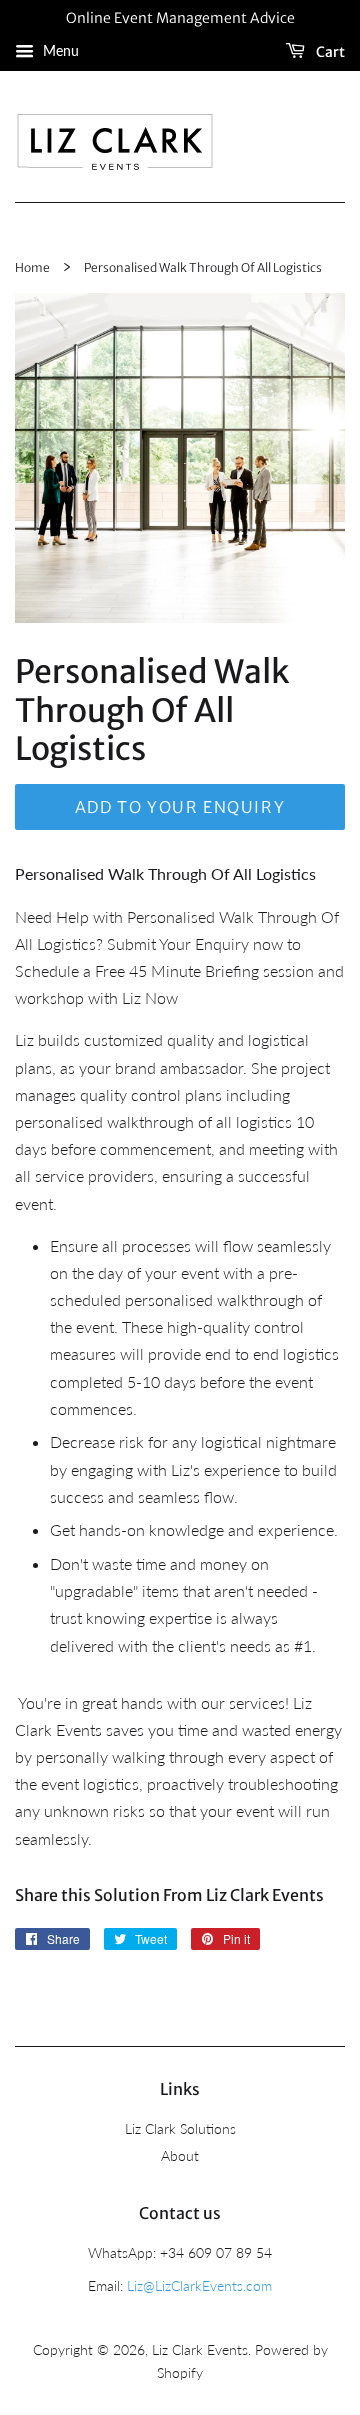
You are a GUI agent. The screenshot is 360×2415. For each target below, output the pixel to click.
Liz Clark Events (200, 2350)
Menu (59, 50)
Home (32, 267)
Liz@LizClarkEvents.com (199, 2286)
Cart (329, 51)
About (180, 2156)
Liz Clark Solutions (180, 2129)
